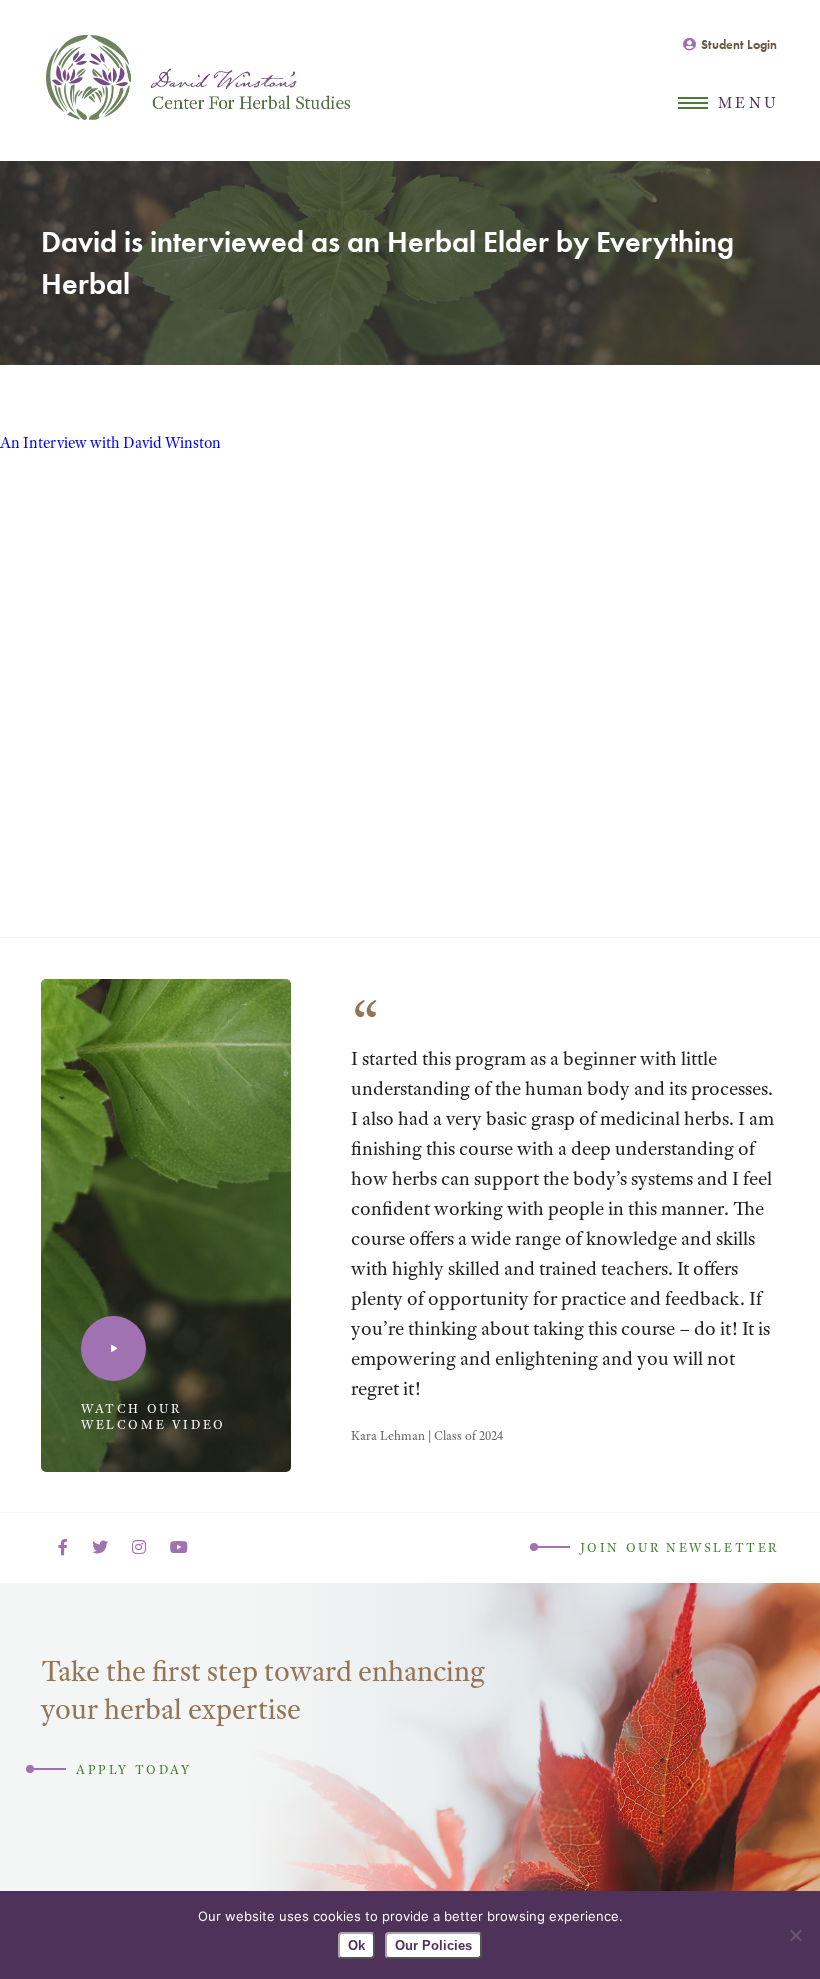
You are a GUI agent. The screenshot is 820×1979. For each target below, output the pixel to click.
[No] (795, 1935)
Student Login (739, 44)
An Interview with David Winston (110, 443)
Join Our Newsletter (679, 1547)
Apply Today (134, 1769)
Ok (356, 1945)
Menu (748, 103)
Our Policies (433, 1945)
